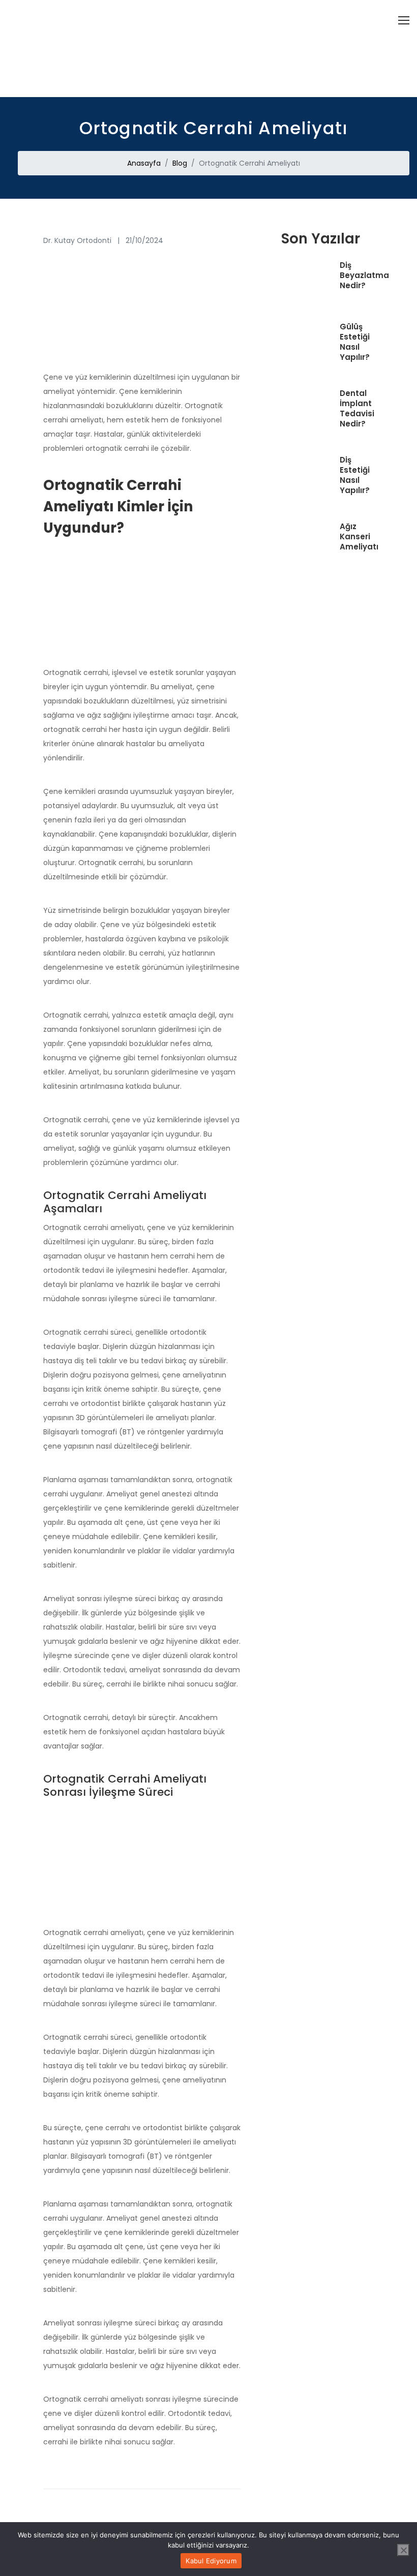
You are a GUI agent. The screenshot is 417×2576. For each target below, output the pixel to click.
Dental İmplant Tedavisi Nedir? (357, 409)
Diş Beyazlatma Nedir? (364, 275)
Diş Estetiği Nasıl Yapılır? (355, 475)
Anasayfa (144, 163)
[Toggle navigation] (404, 20)
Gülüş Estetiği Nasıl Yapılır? (355, 342)
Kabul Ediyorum (211, 2561)
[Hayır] (403, 2550)
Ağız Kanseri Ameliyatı (359, 537)
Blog (180, 163)
